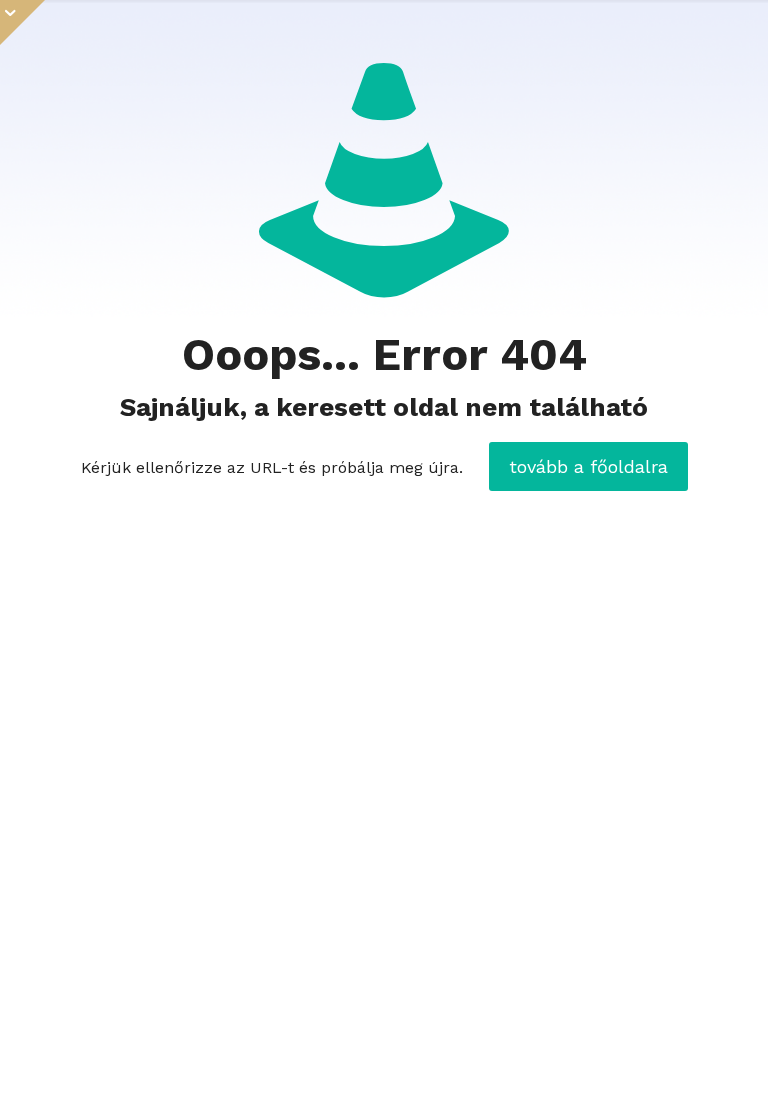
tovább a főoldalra (588, 466)
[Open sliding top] (22, 22)
